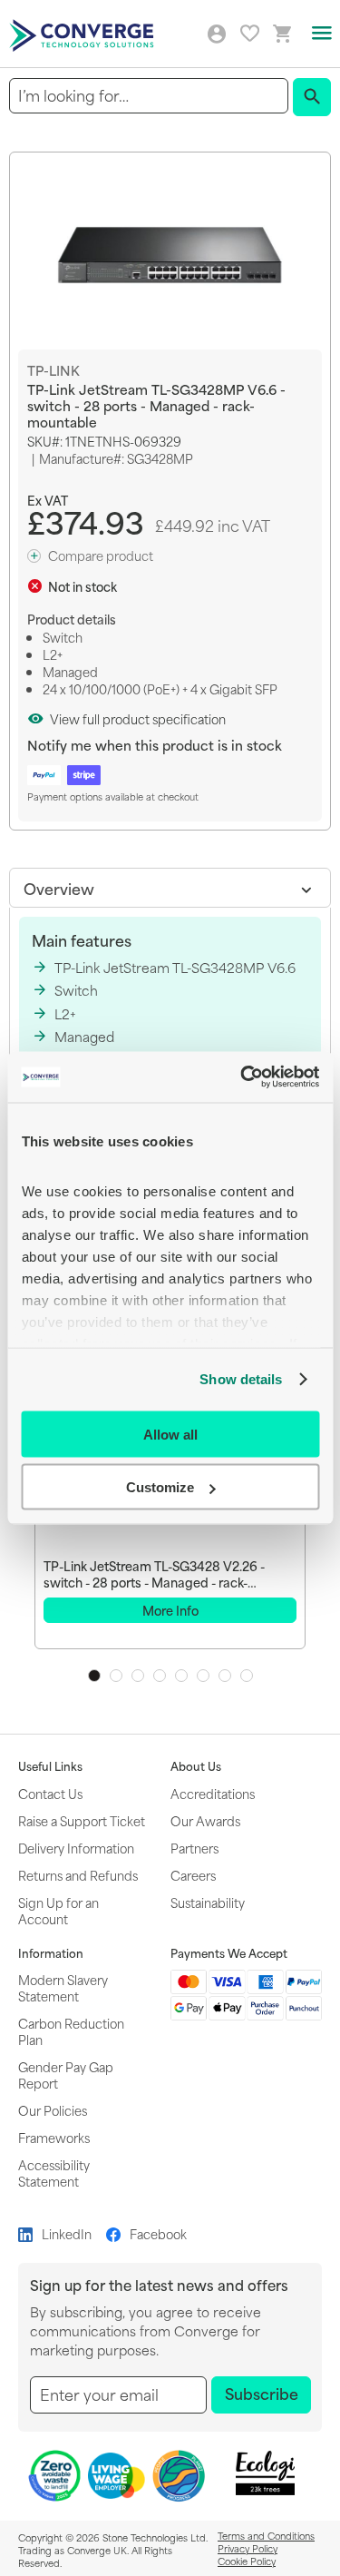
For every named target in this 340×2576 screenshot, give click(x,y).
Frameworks (54, 2137)
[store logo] (84, 34)
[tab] (170, 888)
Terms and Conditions (266, 2535)
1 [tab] (94, 1676)
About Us (196, 1766)
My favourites (250, 33)
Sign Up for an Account (58, 1910)
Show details (241, 1379)
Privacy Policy (248, 2548)
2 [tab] (116, 1676)
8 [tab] (247, 1676)
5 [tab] (181, 1676)
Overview (59, 888)
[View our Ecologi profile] (265, 2473)
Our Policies (53, 2110)
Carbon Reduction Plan (71, 2031)
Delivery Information (76, 1848)
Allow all (170, 1434)
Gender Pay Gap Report (66, 2075)
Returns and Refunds (78, 1875)
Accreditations (213, 1793)
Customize (160, 1487)
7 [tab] (225, 1676)
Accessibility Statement (54, 2173)
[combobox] (149, 96)
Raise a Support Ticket (82, 1820)
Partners (194, 1848)
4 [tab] (160, 1676)
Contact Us (50, 1793)
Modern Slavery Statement (63, 1987)
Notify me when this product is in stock (155, 745)
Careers (193, 1875)
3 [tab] (138, 1676)
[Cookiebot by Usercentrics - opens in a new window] (242, 1077)
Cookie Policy (247, 2561)
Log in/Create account (217, 34)
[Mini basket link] (283, 34)
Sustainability (208, 1902)
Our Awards (205, 1820)
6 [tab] (203, 1676)
